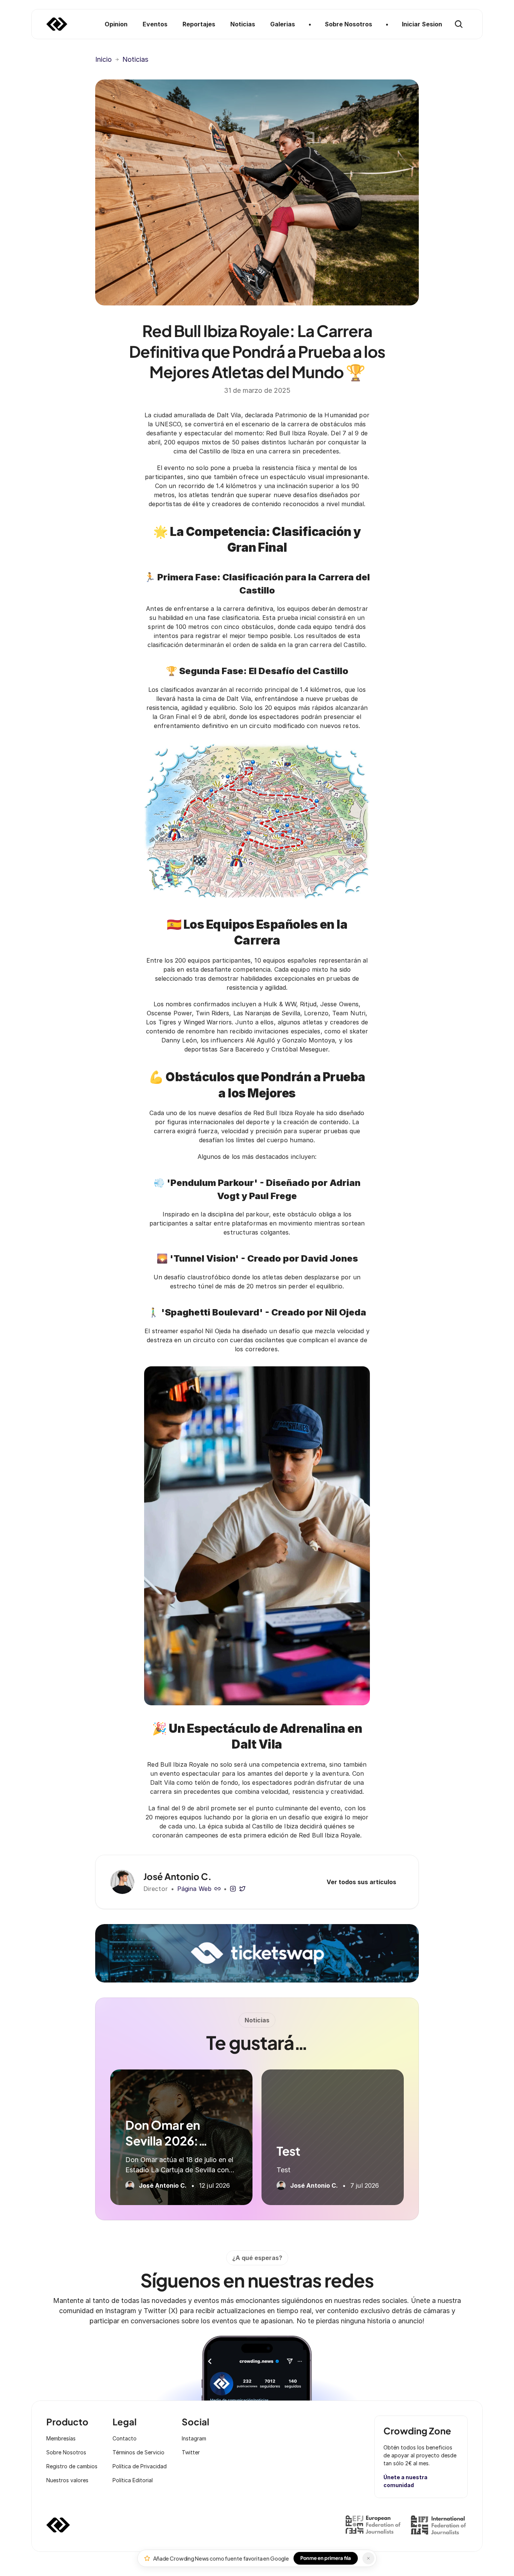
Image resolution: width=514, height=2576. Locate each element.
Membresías (61, 2438)
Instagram (194, 2438)
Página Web (194, 1889)
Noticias (135, 59)
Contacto (125, 2438)
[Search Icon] (459, 24)
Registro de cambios (72, 2466)
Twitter (191, 2452)
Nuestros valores (67, 2480)
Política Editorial (133, 2480)
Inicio (103, 59)
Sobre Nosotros (66, 2452)
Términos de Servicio (138, 2452)
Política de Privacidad (140, 2466)
